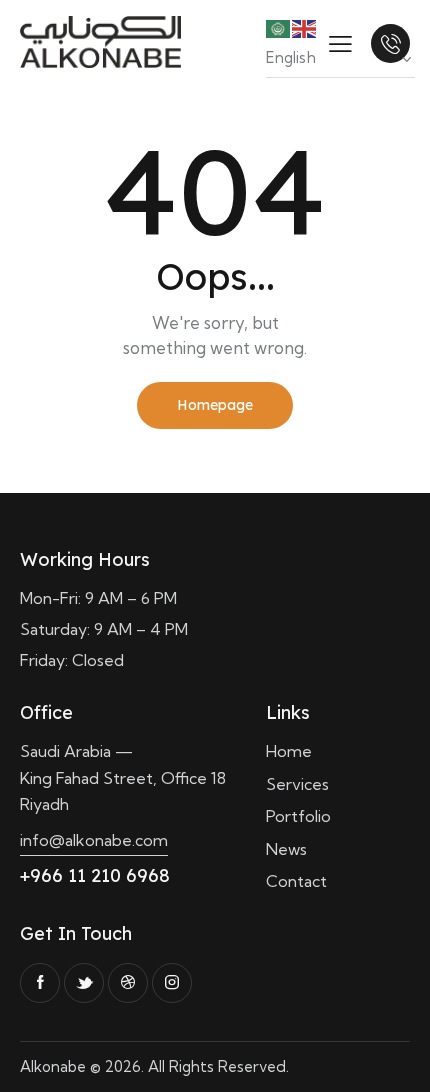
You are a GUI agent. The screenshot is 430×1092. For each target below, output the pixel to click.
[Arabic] (279, 27)
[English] (305, 27)
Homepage (215, 405)
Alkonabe (53, 1066)
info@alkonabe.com (94, 840)
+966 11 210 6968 (95, 875)
